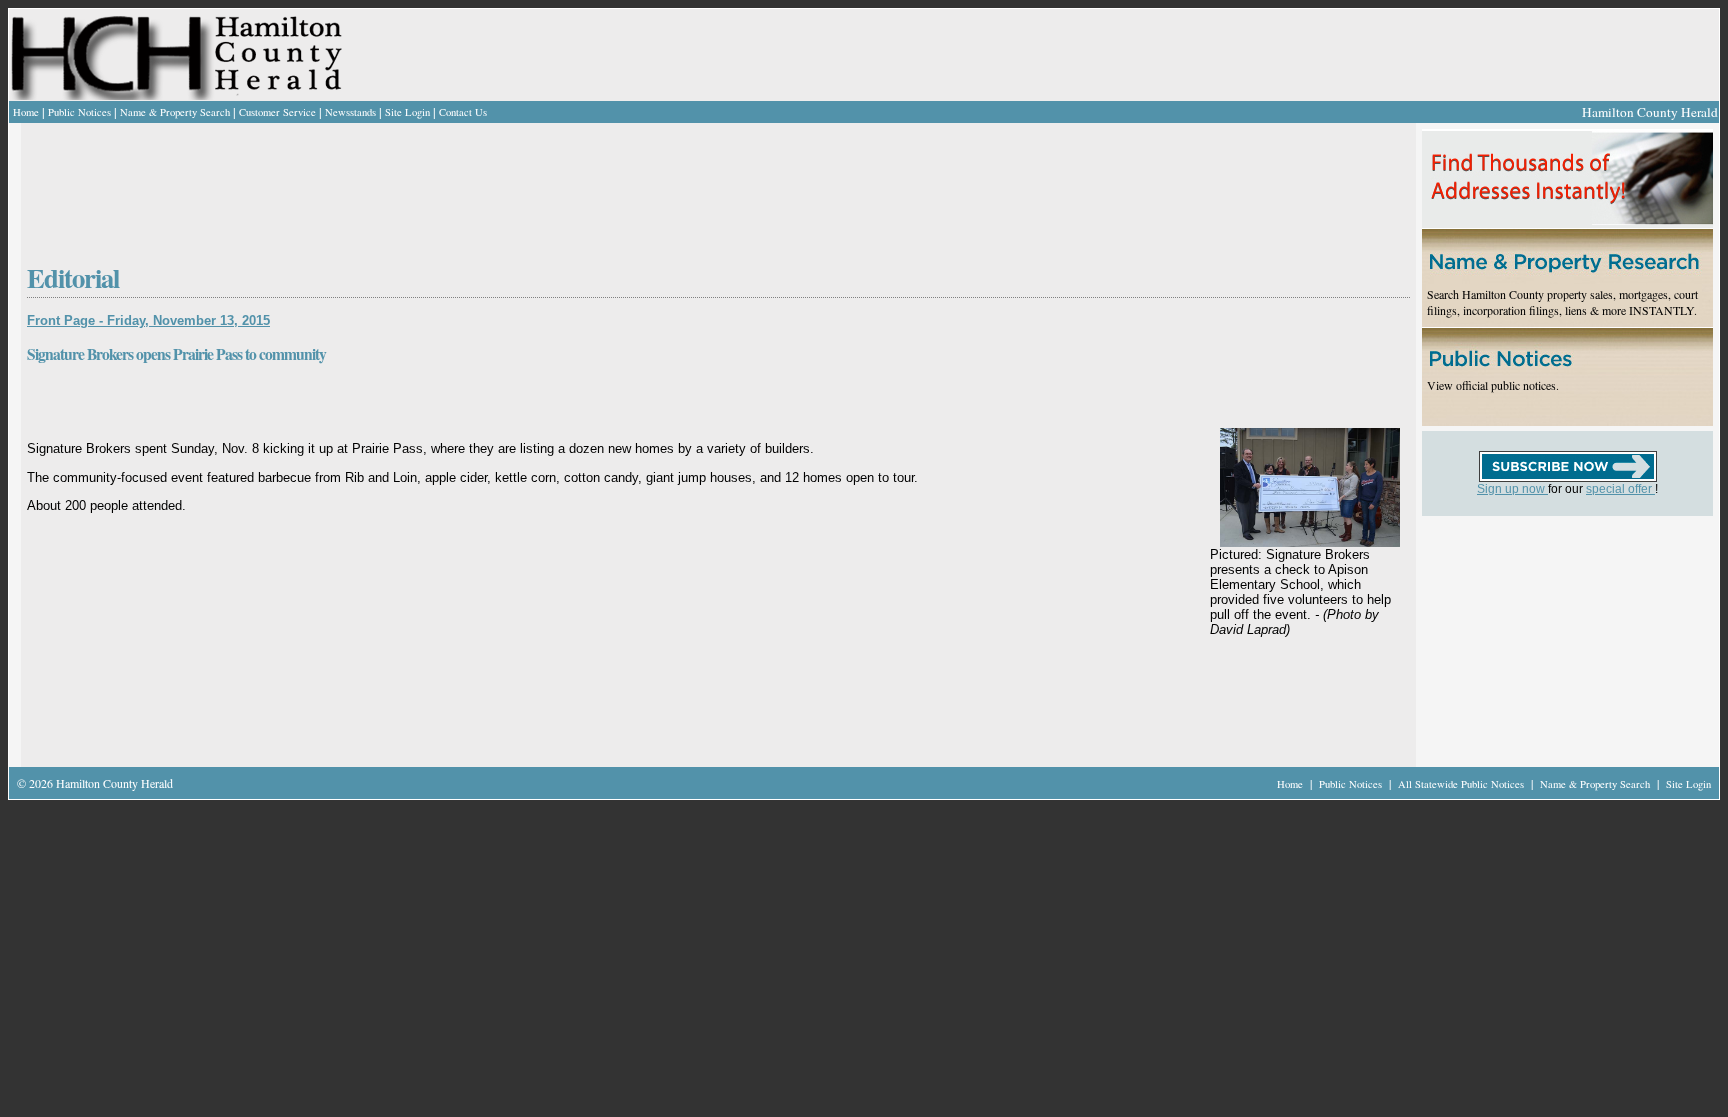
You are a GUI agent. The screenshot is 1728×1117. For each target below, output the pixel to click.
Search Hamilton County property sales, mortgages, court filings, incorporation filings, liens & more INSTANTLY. (1562, 302)
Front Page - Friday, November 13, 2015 (148, 320)
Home (26, 112)
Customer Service (277, 112)
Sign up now (1512, 489)
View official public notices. (1493, 385)
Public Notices (79, 112)
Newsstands (350, 112)
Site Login (407, 112)
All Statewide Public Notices (1462, 784)
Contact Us (463, 112)
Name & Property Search (175, 112)
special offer (1620, 489)
